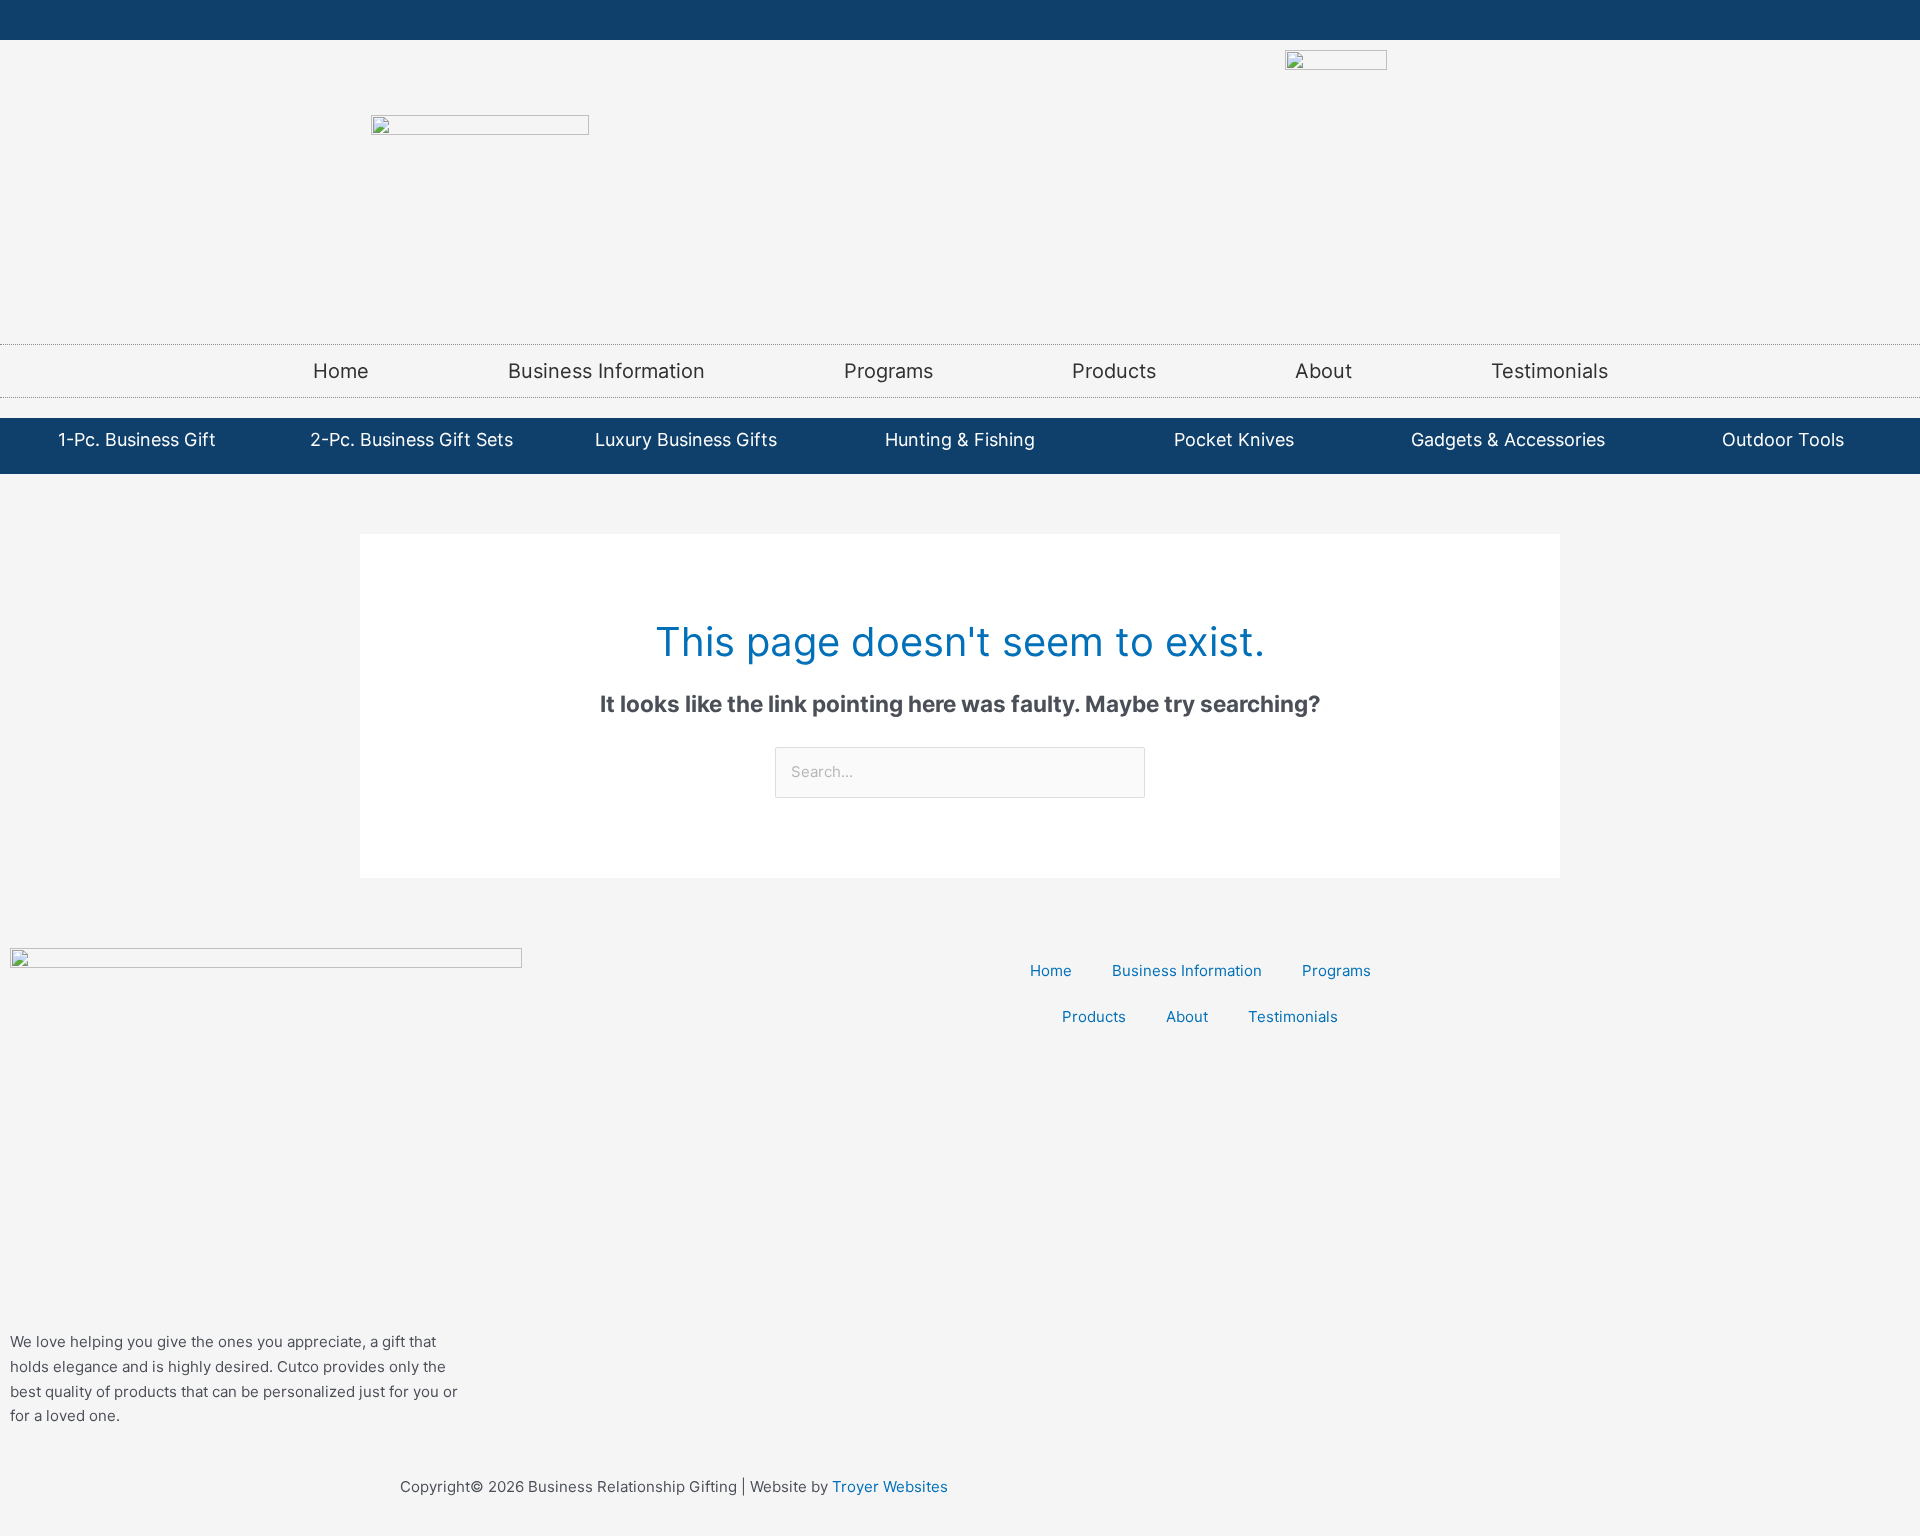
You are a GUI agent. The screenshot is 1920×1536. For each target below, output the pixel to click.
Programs (888, 371)
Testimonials (1549, 371)
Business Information (606, 371)
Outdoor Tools (1783, 439)
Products (1114, 371)
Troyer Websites (890, 1486)
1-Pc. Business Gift (137, 439)
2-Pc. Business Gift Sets (411, 439)
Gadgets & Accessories (1508, 439)
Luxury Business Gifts (686, 439)
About (1323, 371)
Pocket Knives (1234, 439)
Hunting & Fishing (960, 439)
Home (341, 371)
